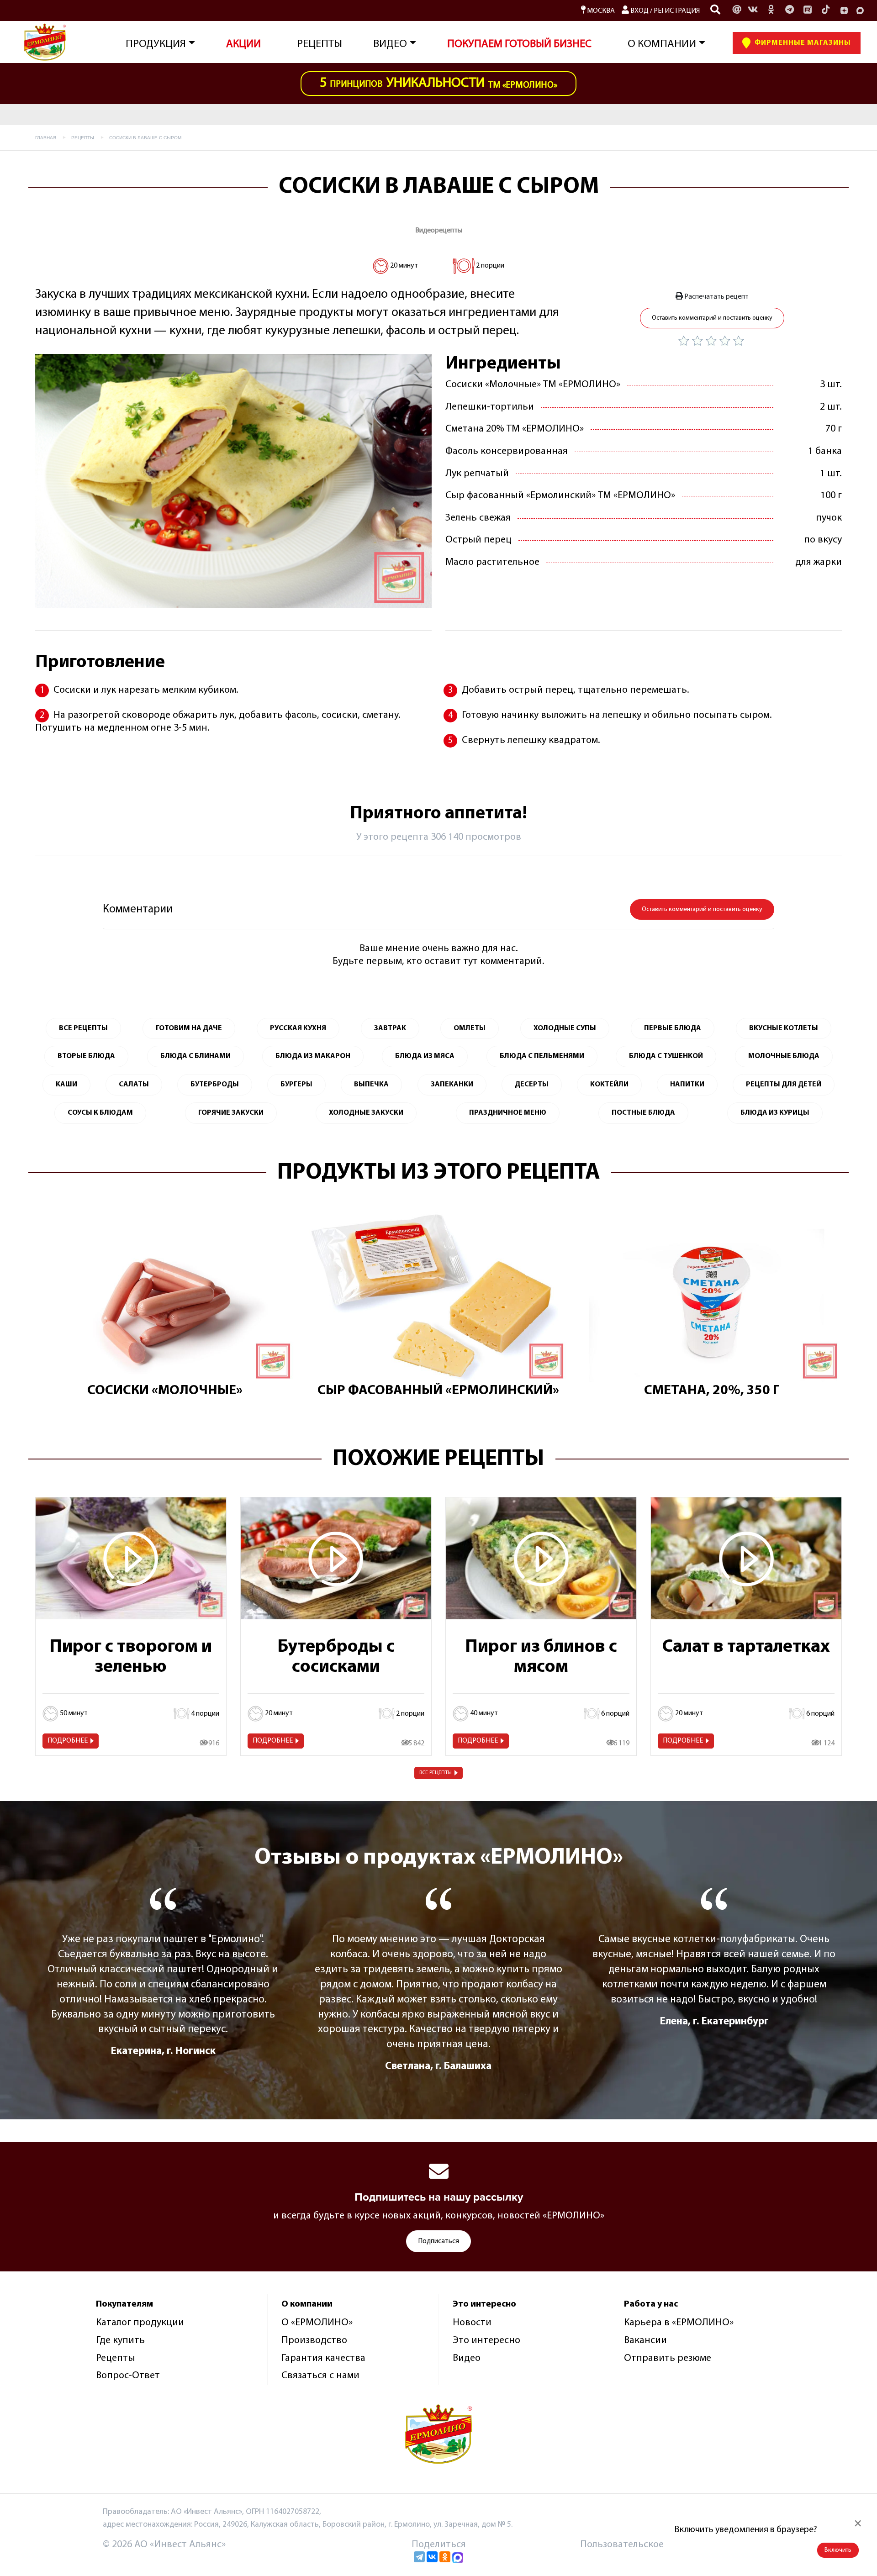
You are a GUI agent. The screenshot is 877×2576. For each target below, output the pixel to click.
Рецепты (320, 44)
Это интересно (486, 2341)
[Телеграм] (789, 11)
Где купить (120, 2341)
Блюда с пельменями (542, 1056)
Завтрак (390, 1028)
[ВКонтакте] (432, 2557)
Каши (66, 1085)
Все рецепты (436, 1773)
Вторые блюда (86, 1056)
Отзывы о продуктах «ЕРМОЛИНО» (439, 1858)
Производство (314, 2341)
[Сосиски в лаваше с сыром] (233, 481)
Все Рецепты (83, 1028)
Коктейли (609, 1085)
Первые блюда (673, 1028)
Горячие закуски (231, 1113)
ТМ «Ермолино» (438, 83)
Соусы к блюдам (100, 1113)
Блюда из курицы (775, 1113)
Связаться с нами (320, 2376)
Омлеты (470, 1028)
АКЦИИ (243, 44)
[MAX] (860, 11)
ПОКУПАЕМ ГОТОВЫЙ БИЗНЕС (519, 44)
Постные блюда (643, 1113)
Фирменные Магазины (802, 43)
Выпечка (371, 1085)
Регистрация (677, 11)
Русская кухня (298, 1028)
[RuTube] (808, 11)
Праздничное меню (508, 1113)
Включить (838, 2550)
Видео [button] (390, 44)
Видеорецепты (439, 231)
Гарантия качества (323, 2358)
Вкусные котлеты (784, 1028)
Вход (639, 11)
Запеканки (452, 1085)
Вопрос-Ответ (128, 2376)
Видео (467, 2358)
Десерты (532, 1085)
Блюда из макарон (313, 1056)
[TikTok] (826, 11)
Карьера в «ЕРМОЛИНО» (679, 2323)
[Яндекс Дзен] (844, 11)
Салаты (134, 1085)
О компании (662, 44)
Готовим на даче (189, 1028)
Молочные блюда (784, 1056)
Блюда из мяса (425, 1056)
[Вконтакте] (753, 11)
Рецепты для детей (784, 1085)
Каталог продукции (140, 2323)
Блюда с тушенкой (666, 1056)
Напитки (687, 1085)
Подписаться (438, 2241)
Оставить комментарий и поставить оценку (712, 318)
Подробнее (68, 1741)
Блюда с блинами (195, 1056)
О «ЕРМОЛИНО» (317, 2323)
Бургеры (296, 1085)
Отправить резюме (668, 2358)
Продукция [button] (156, 44)
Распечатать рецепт (716, 297)
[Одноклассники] (771, 11)
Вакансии (645, 2341)
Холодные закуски (366, 1113)
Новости (472, 2323)
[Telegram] (419, 2557)
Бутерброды (215, 1085)
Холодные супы (565, 1028)
